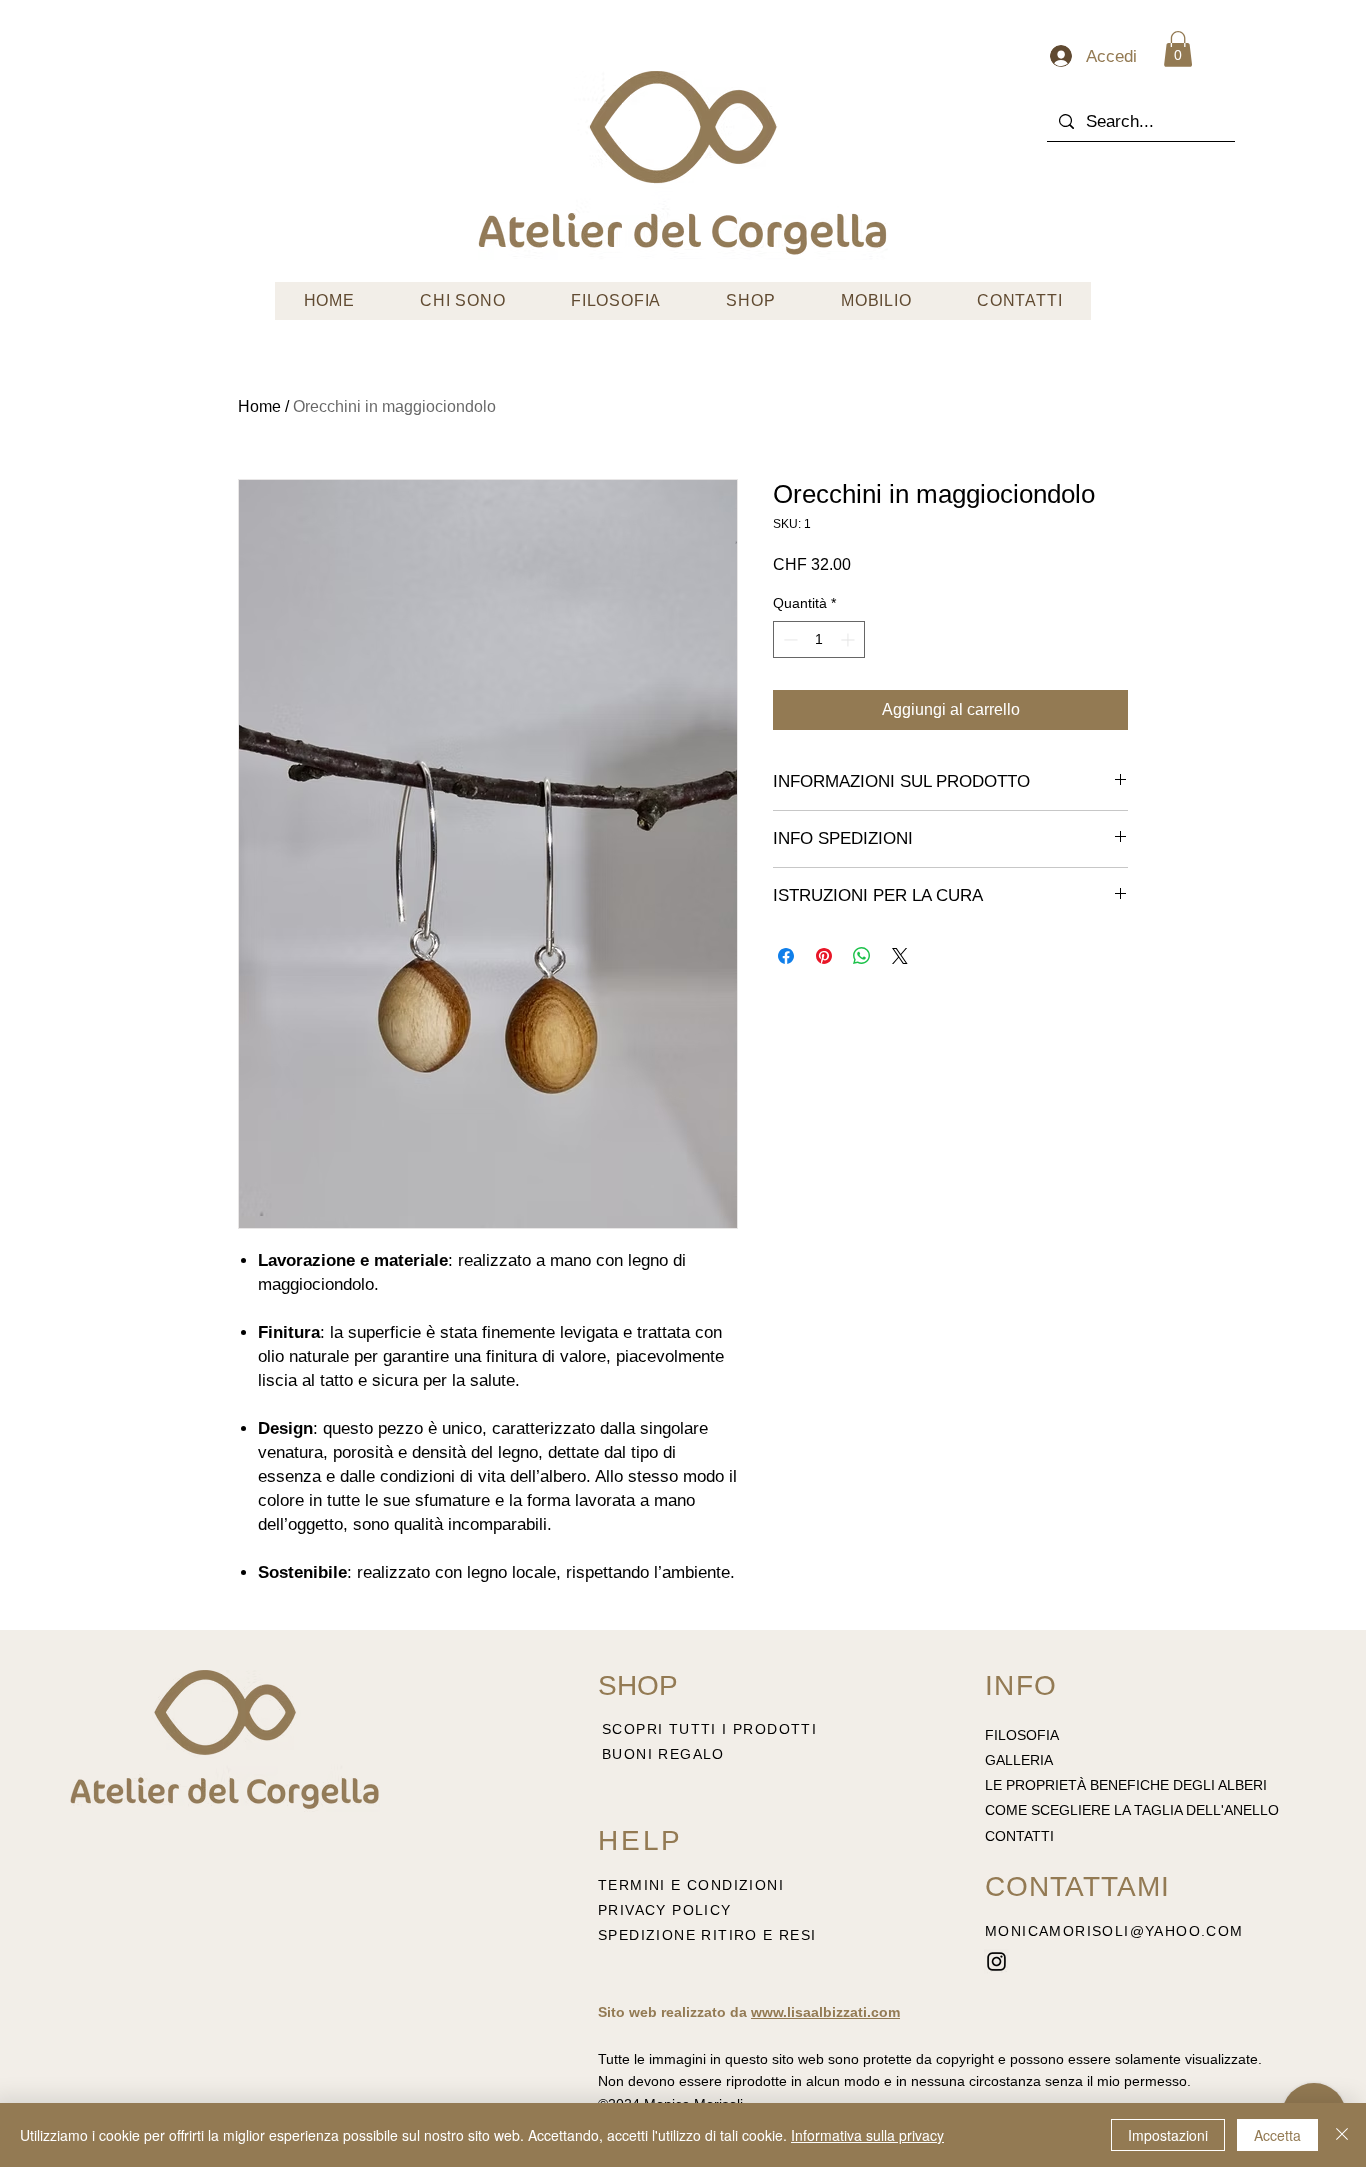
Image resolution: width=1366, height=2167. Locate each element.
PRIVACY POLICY (667, 1910)
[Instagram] (996, 1961)
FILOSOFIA (1022, 1735)
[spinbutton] (819, 639)
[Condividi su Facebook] (786, 956)
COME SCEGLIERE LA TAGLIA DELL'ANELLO (1132, 1810)
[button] (1178, 49)
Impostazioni (1168, 2135)
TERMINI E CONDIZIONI (691, 1885)
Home (259, 406)
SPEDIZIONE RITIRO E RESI (707, 1935)
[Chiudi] (1342, 2135)
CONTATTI (1019, 1836)
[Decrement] (788, 639)
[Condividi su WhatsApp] (862, 956)
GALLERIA (1019, 1760)
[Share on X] (900, 956)
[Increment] (849, 639)
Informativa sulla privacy (867, 2135)
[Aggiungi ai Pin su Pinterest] (824, 956)
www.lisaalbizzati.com (825, 2012)
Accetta (1277, 2135)
